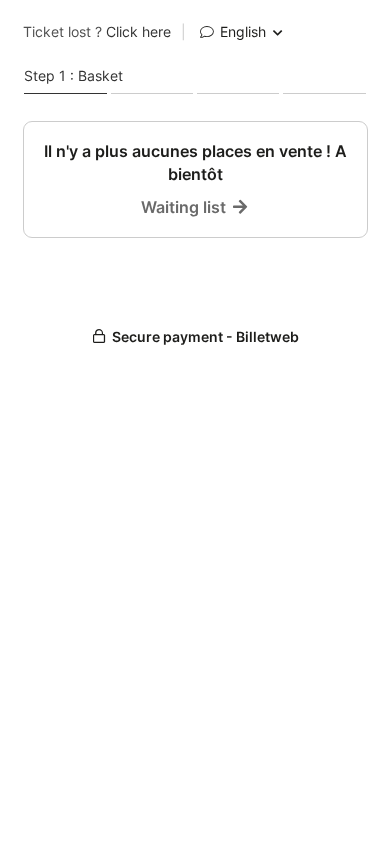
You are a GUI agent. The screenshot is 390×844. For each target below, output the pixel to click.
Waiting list (185, 207)
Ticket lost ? (97, 32)
